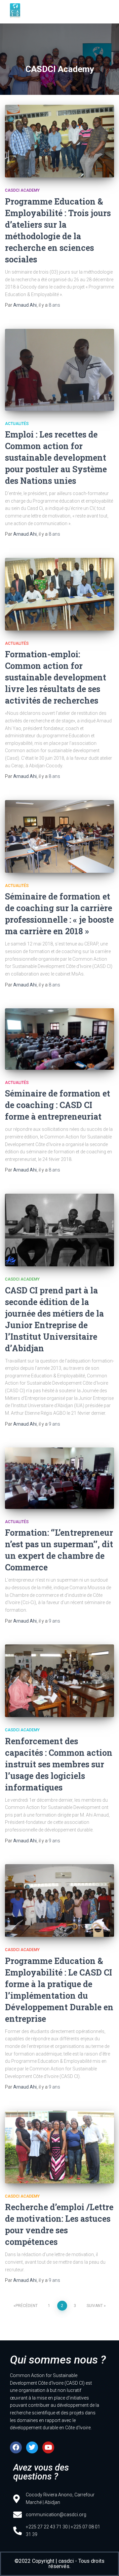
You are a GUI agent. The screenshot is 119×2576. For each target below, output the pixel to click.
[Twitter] (32, 2447)
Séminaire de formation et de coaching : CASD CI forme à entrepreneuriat (58, 1105)
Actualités (17, 424)
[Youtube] (48, 2447)
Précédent (27, 2306)
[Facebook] (16, 2447)
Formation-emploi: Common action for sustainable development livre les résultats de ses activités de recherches (56, 677)
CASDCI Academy (22, 190)
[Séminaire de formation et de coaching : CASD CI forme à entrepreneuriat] (59, 1039)
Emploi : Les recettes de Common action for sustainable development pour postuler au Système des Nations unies (56, 458)
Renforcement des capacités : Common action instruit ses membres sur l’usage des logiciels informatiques (59, 1764)
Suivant (95, 2306)
